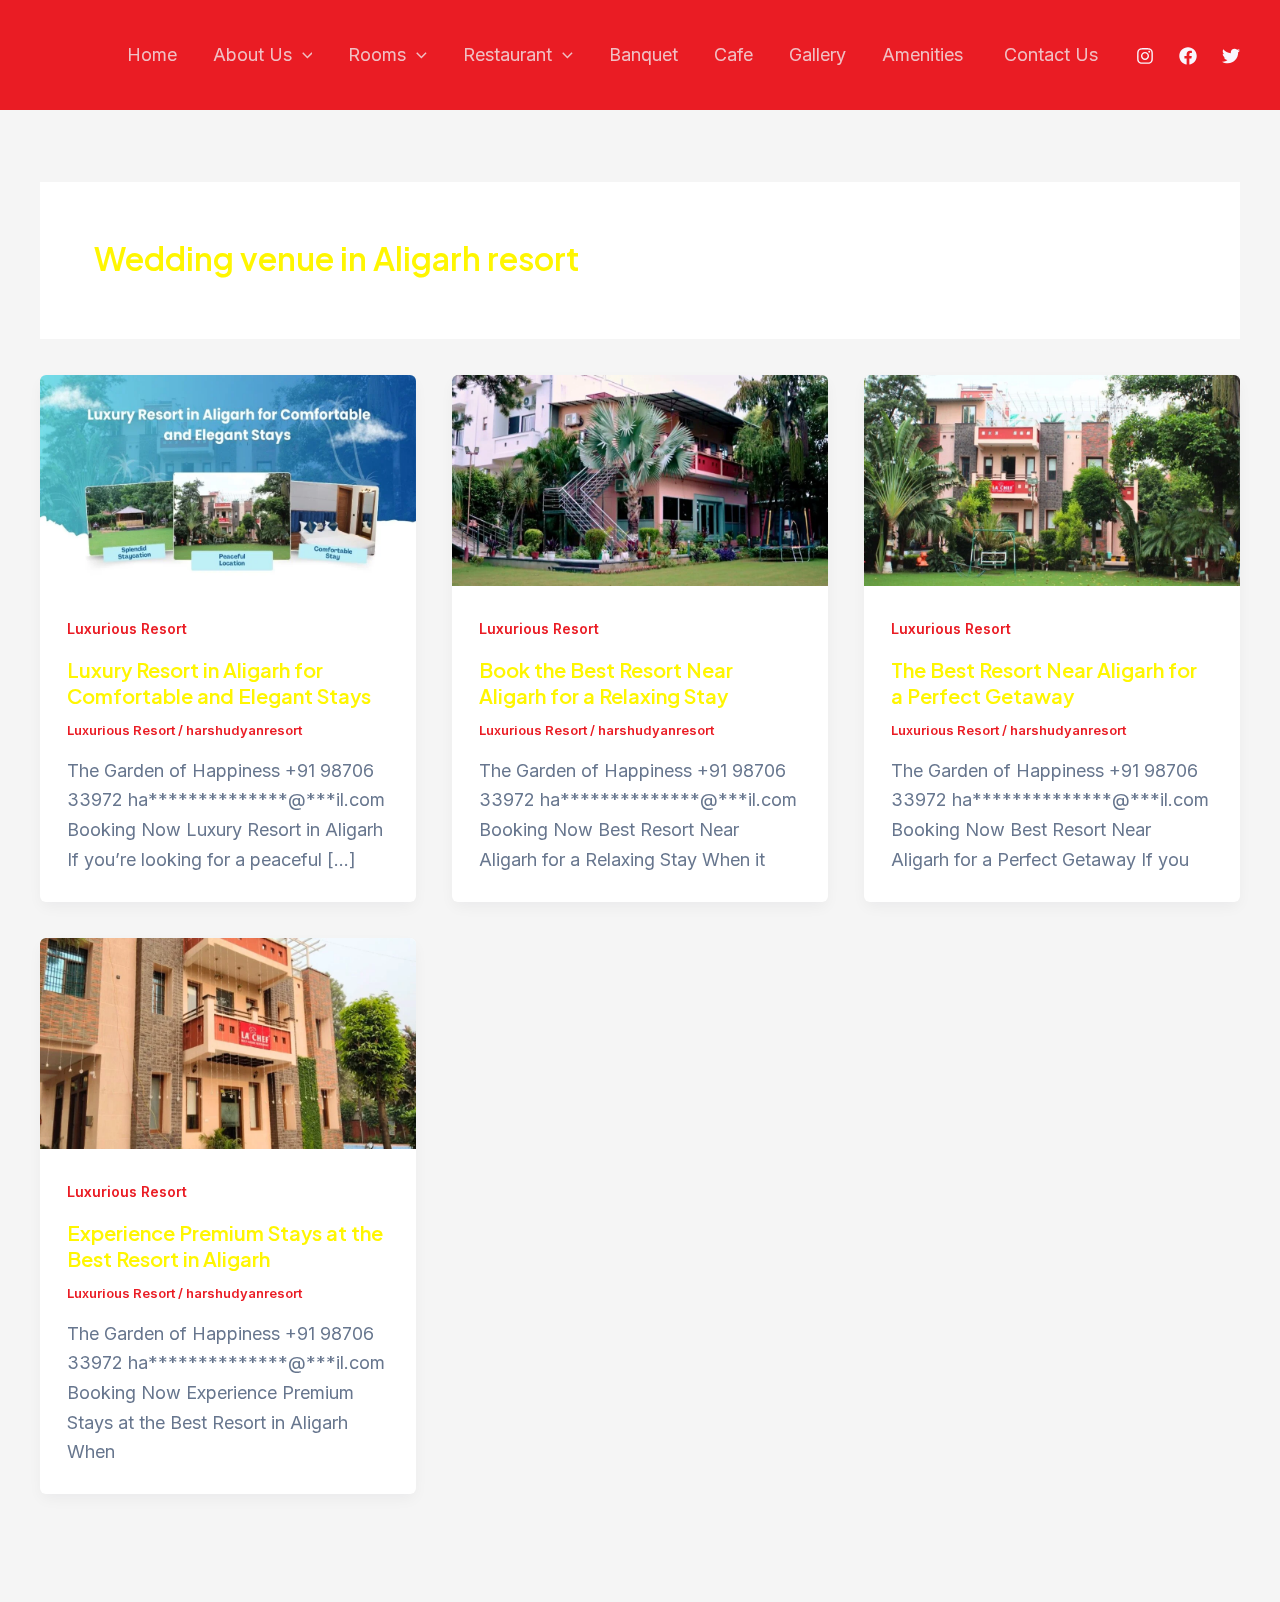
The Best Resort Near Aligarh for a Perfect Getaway (1044, 682)
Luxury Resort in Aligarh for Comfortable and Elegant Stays (219, 682)
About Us (252, 54)
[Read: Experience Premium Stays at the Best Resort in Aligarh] (228, 1041)
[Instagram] (1145, 56)
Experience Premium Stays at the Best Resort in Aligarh (225, 1245)
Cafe (733, 54)
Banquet (643, 54)
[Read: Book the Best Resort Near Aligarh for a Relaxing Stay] (640, 478)
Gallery (817, 54)
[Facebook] (1188, 56)
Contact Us (1051, 54)
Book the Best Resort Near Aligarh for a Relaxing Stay (606, 682)
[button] (302, 55)
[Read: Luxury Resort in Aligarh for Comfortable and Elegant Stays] (228, 478)
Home (152, 54)
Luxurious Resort (127, 628)
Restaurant (507, 54)
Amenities (925, 54)
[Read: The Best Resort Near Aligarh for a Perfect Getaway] (1052, 478)
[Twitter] (1231, 56)
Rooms (377, 54)
